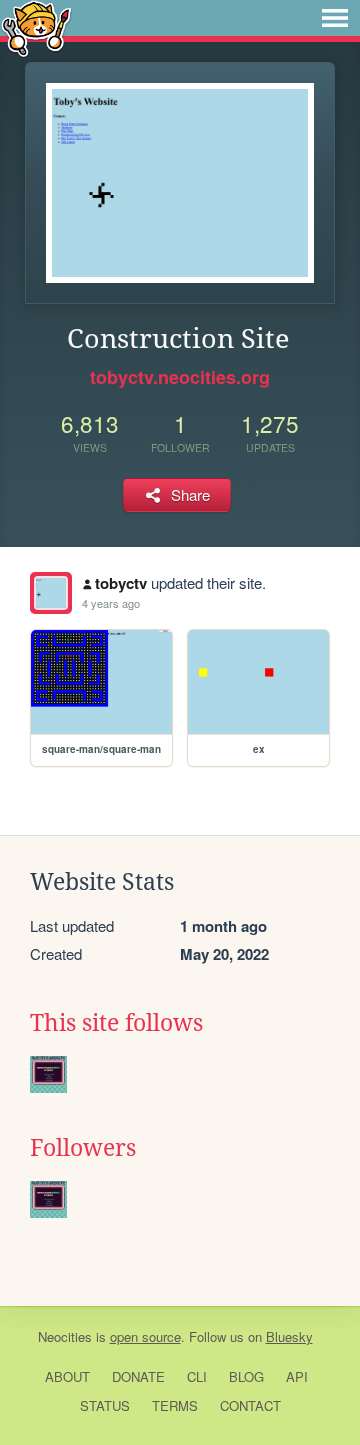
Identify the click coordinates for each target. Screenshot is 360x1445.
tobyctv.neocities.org (180, 377)
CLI (197, 1376)
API (297, 1376)
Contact (250, 1405)
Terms (175, 1405)
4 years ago (111, 603)
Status (105, 1405)
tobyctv (121, 583)
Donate (138, 1376)
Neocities (65, 1336)
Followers (83, 1148)
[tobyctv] (51, 593)
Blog (246, 1376)
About (67, 1376)
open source (145, 1336)
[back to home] (36, 27)
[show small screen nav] (335, 18)
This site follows (116, 1023)
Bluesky (289, 1336)
